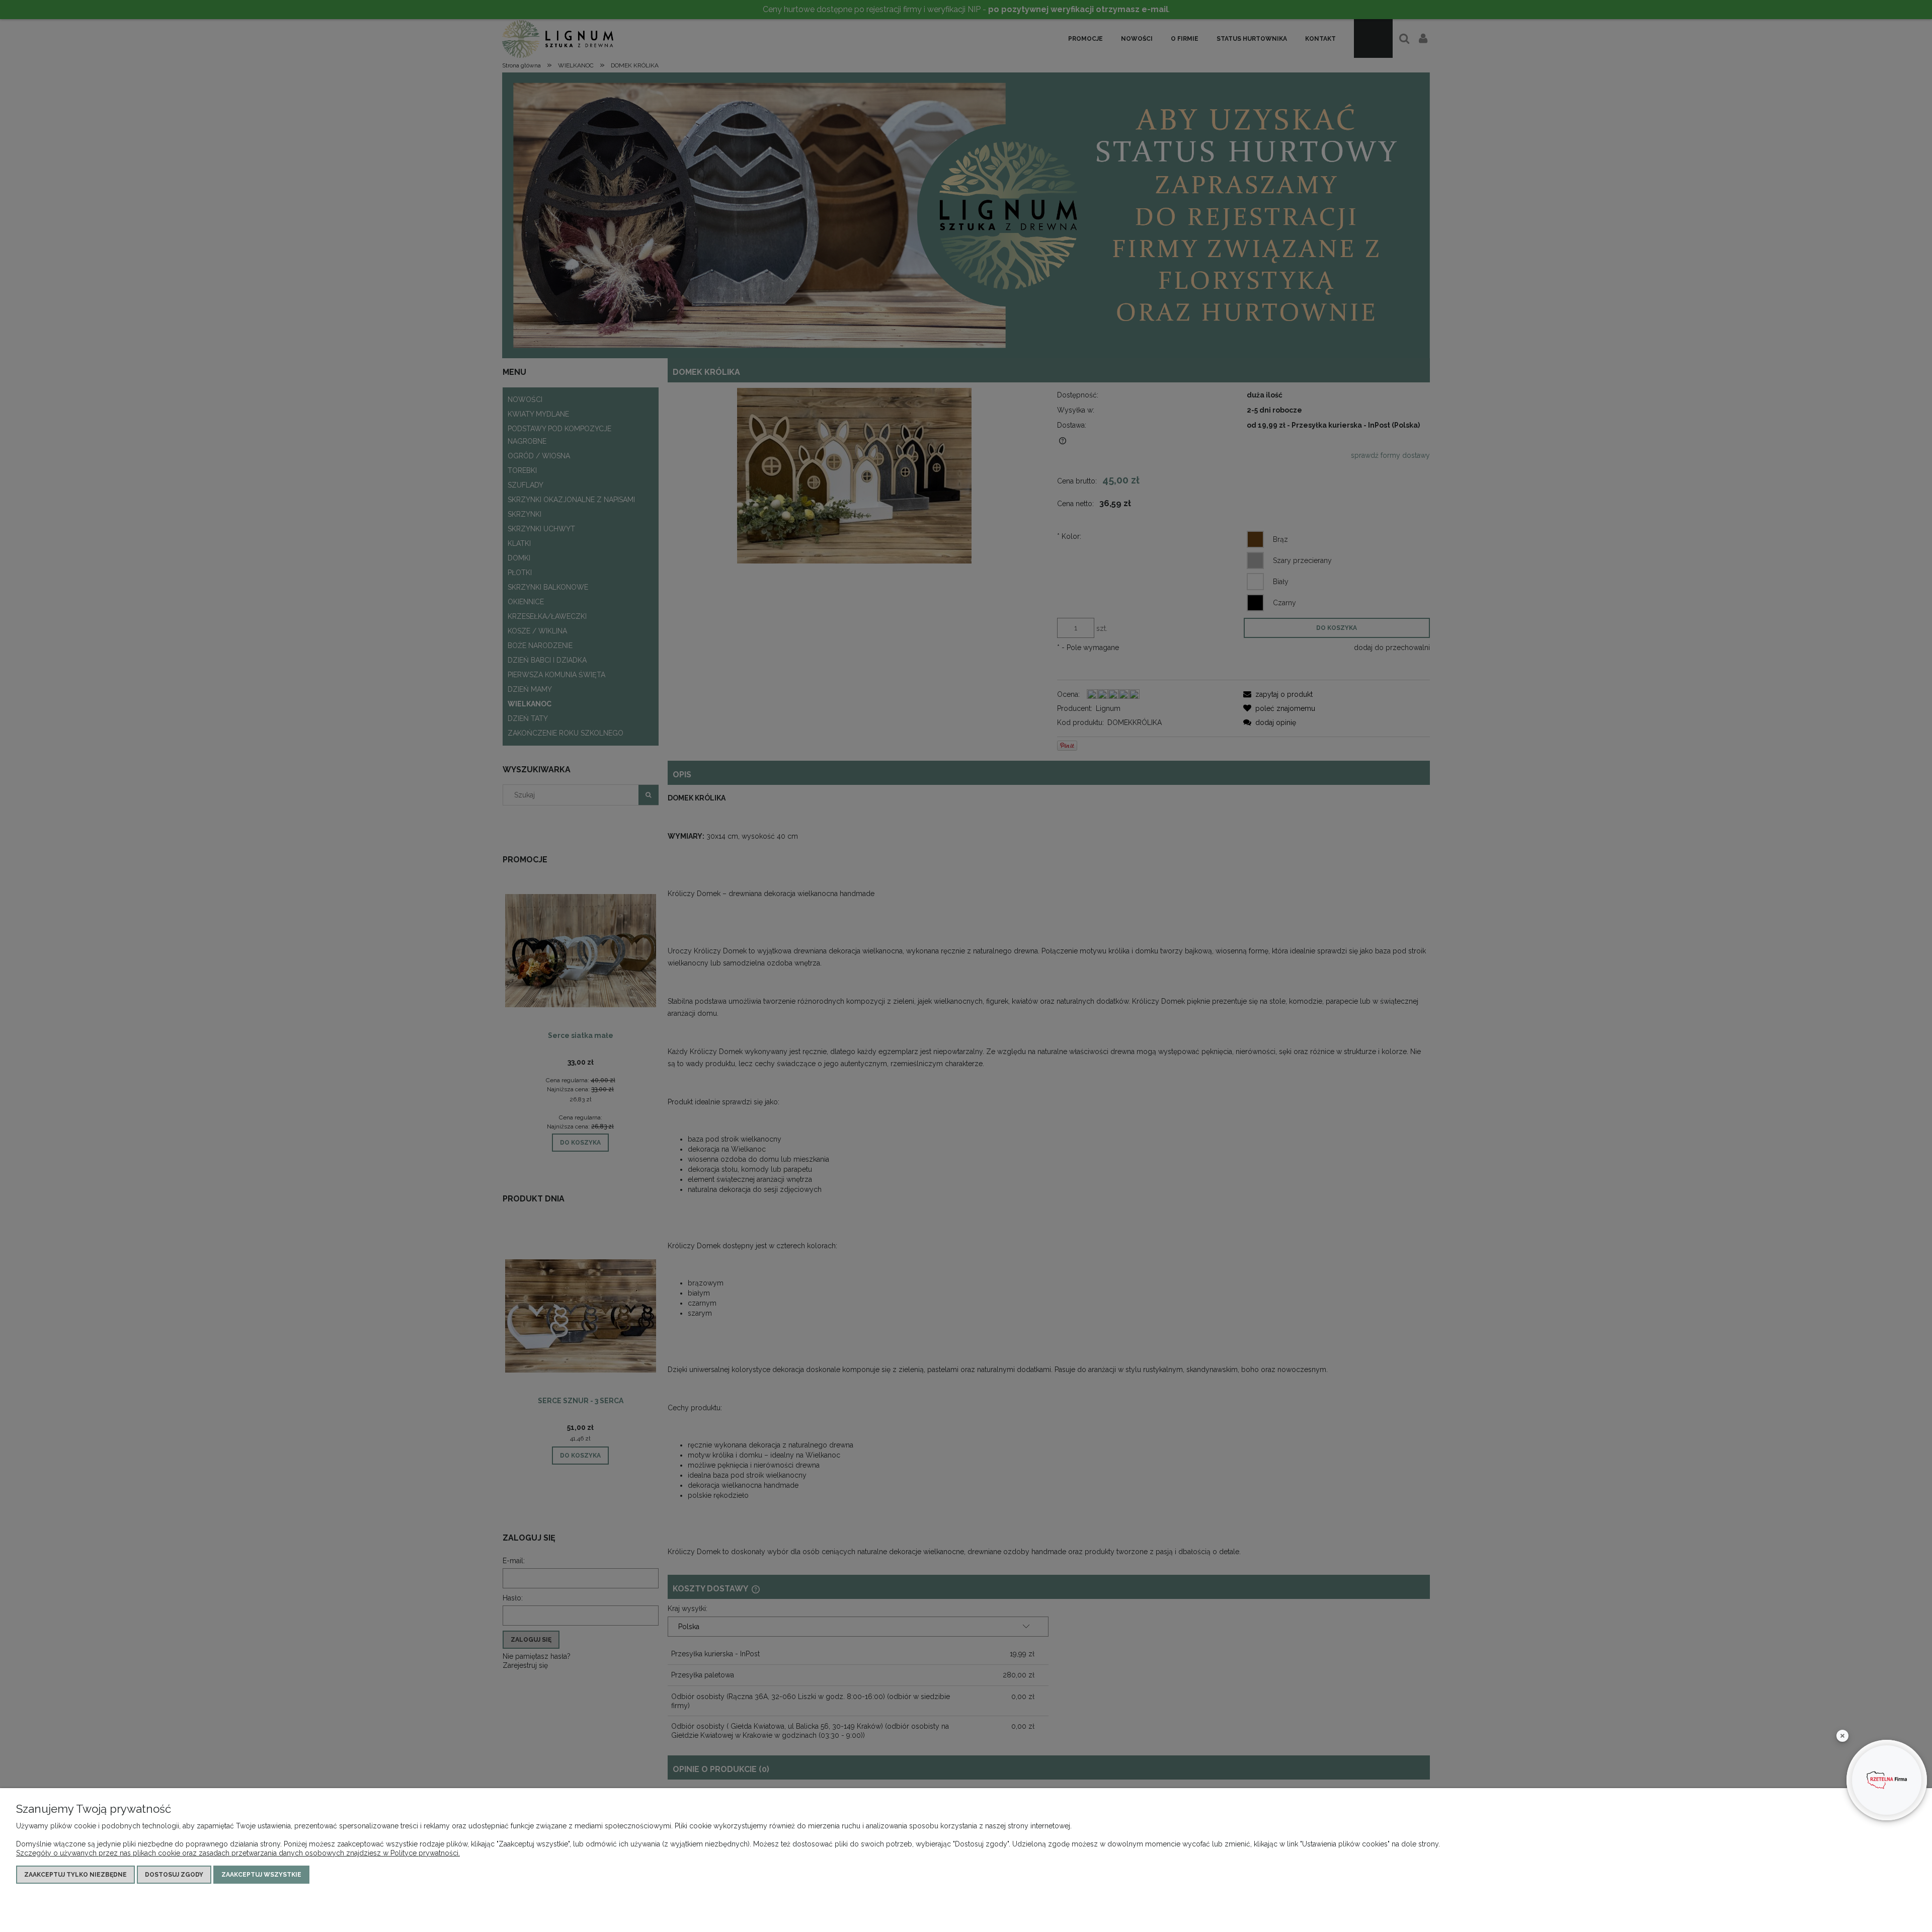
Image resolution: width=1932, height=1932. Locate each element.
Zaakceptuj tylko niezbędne (75, 1875)
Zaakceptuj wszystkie (261, 1875)
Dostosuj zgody (174, 1875)
